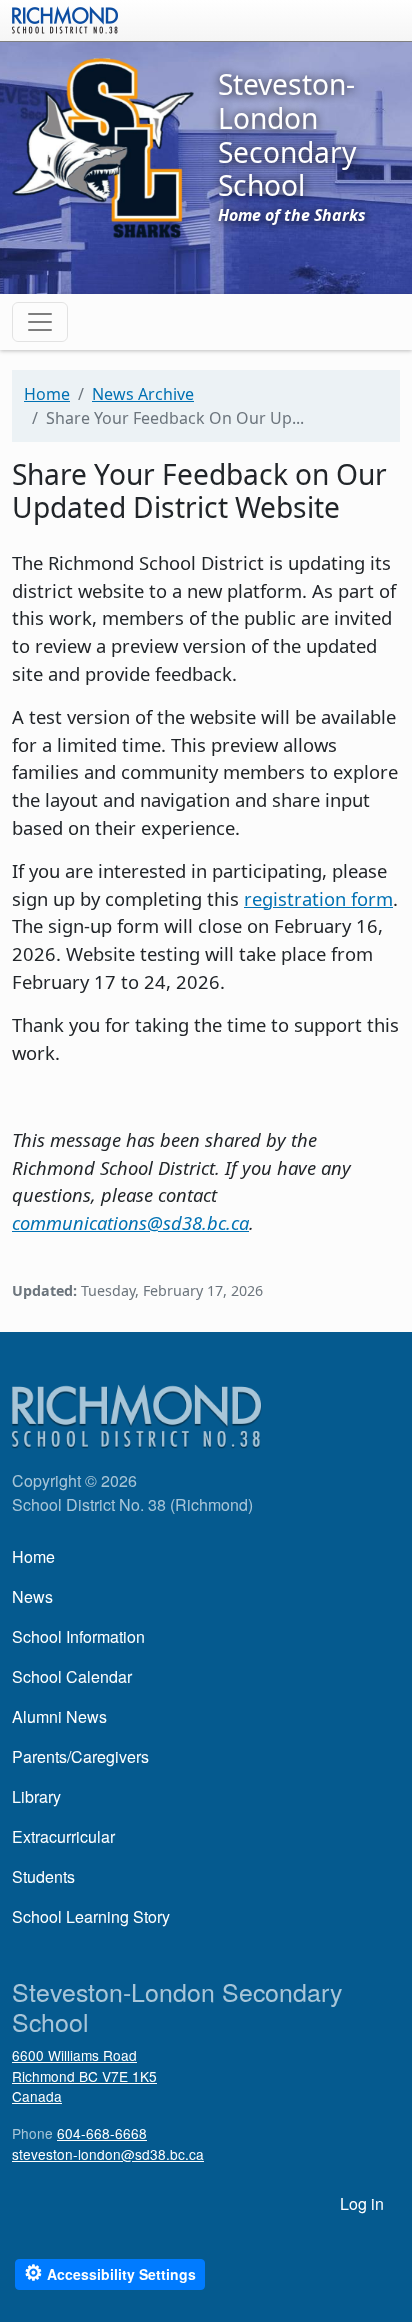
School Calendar (72, 1676)
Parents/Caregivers (80, 1756)
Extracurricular (63, 1836)
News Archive (143, 394)
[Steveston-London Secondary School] (103, 146)
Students (43, 1876)
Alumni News (59, 1716)
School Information (78, 1636)
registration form (318, 898)
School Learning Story (91, 1916)
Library (36, 1796)
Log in (362, 2203)
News (32, 1596)
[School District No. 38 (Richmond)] (65, 18)
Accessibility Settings (110, 2272)
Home (47, 394)
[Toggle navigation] (40, 322)
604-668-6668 (102, 2133)
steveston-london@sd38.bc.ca (108, 2154)
